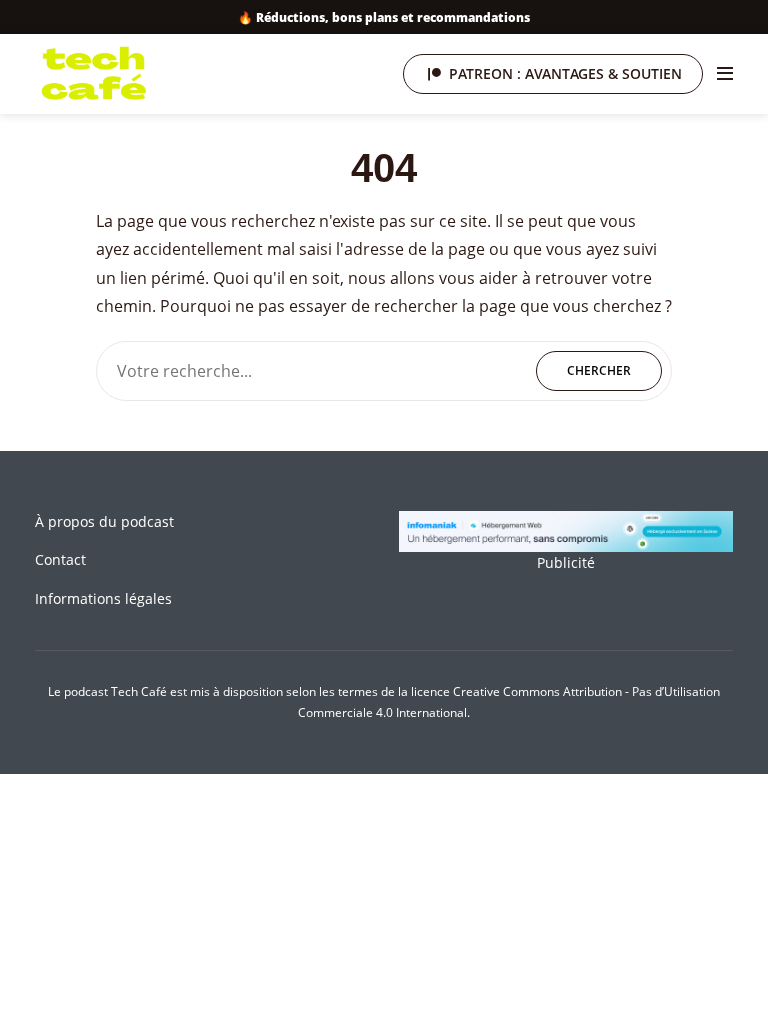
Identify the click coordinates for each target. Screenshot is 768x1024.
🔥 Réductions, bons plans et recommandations (384, 17)
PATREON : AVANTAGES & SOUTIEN (565, 73)
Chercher (599, 370)
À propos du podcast (104, 521)
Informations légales (103, 598)
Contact (60, 559)
